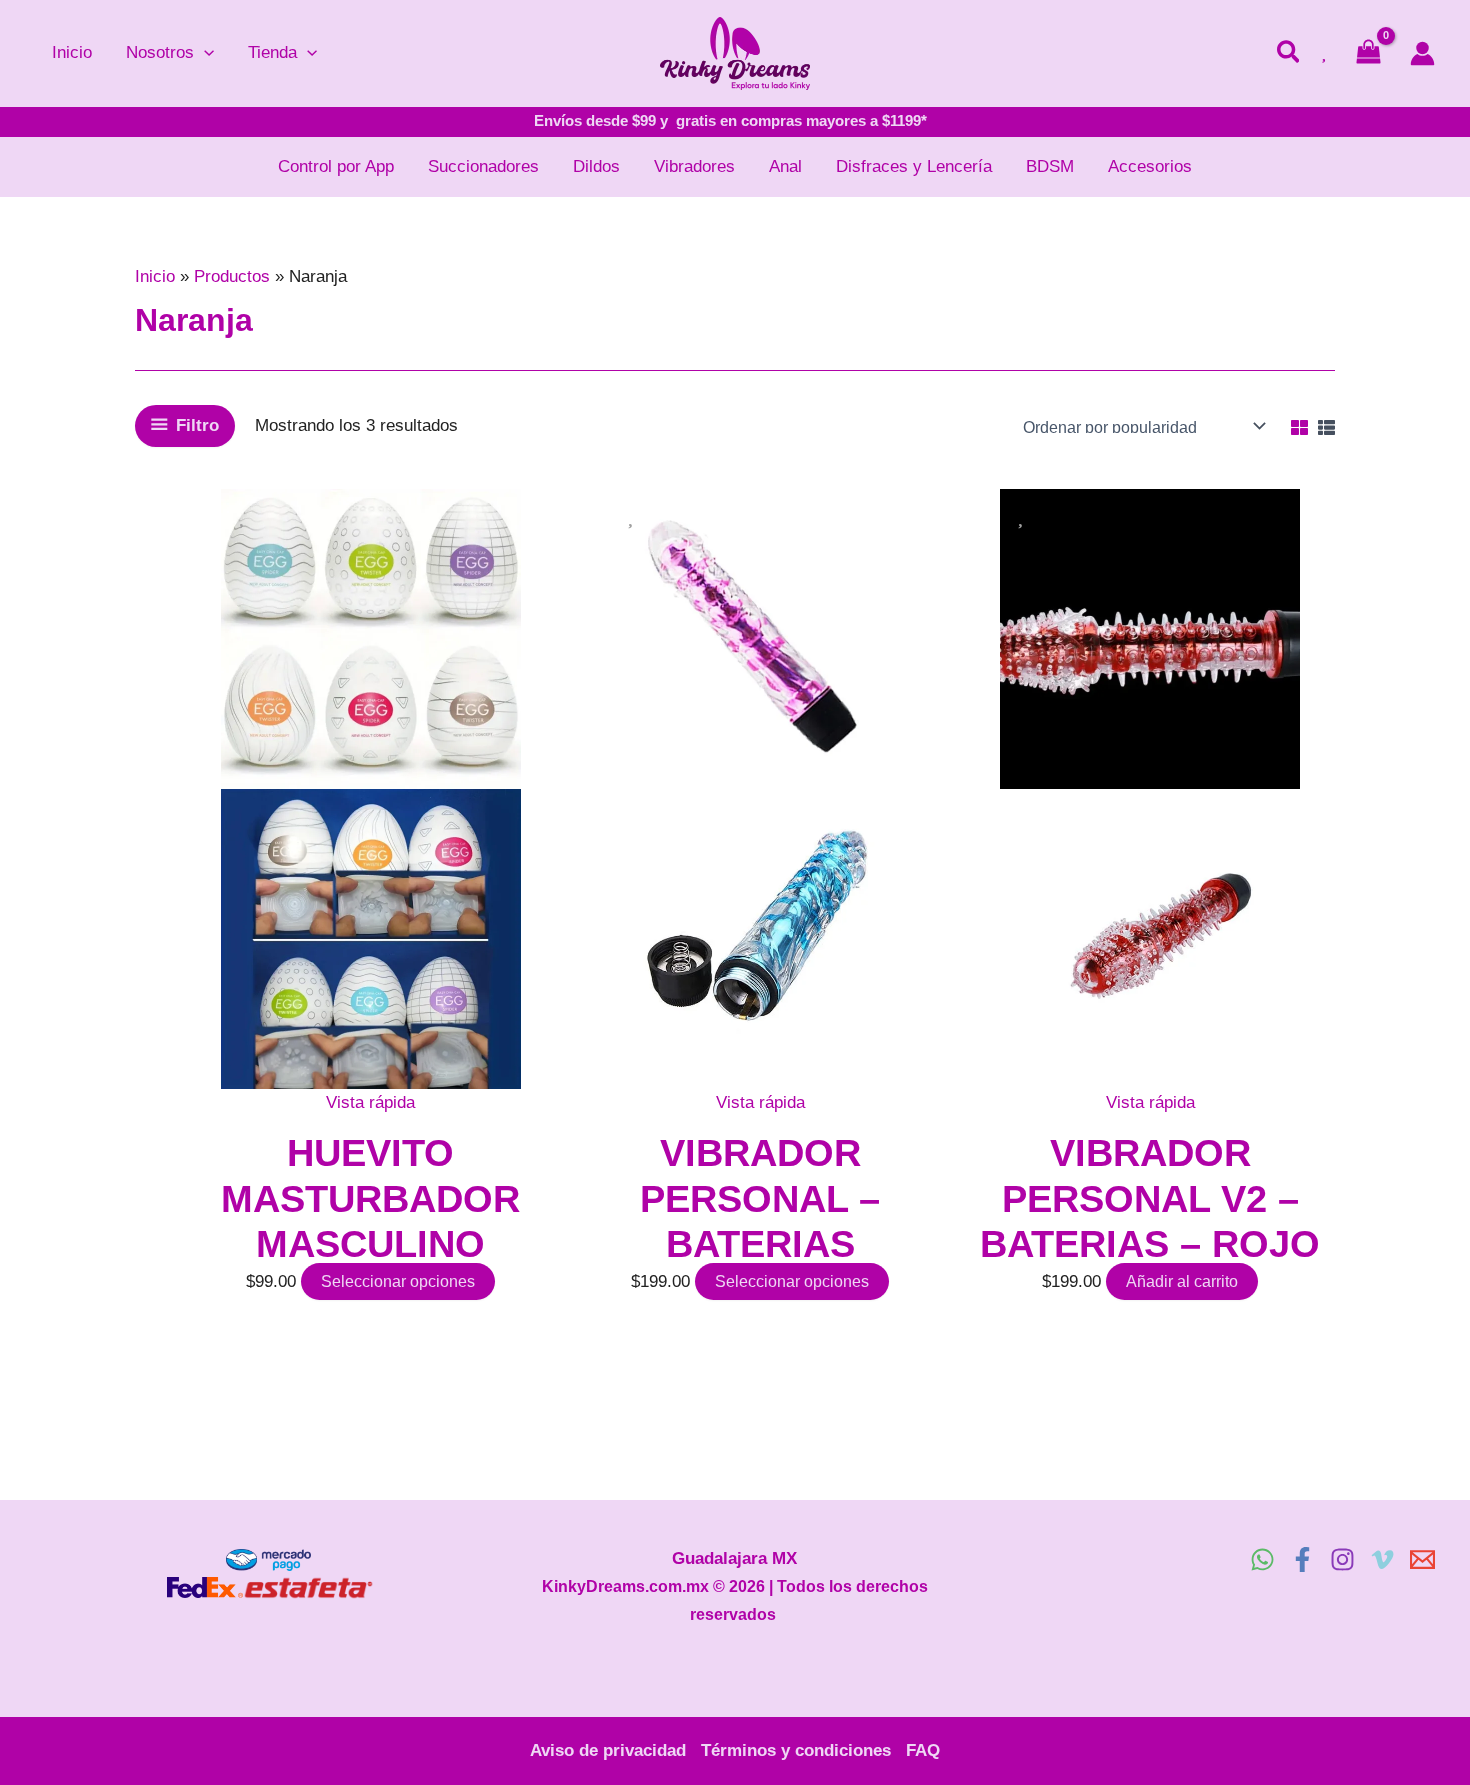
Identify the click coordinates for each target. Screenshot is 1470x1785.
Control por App (336, 166)
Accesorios (1150, 166)
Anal (785, 166)
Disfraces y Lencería (914, 166)
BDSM (1050, 166)
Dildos (596, 166)
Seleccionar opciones (398, 1281)
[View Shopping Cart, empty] (1368, 53)
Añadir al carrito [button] (1182, 1281)
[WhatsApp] (1262, 1559)
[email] (1422, 1559)
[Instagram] (1342, 1559)
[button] (204, 53)
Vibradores (694, 166)
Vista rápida (370, 1102)
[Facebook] (1302, 1559)
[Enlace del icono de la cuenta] (1422, 53)
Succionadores (483, 166)
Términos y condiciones (796, 1750)
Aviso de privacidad (608, 1750)
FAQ (923, 1750)
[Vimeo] (1382, 1559)
